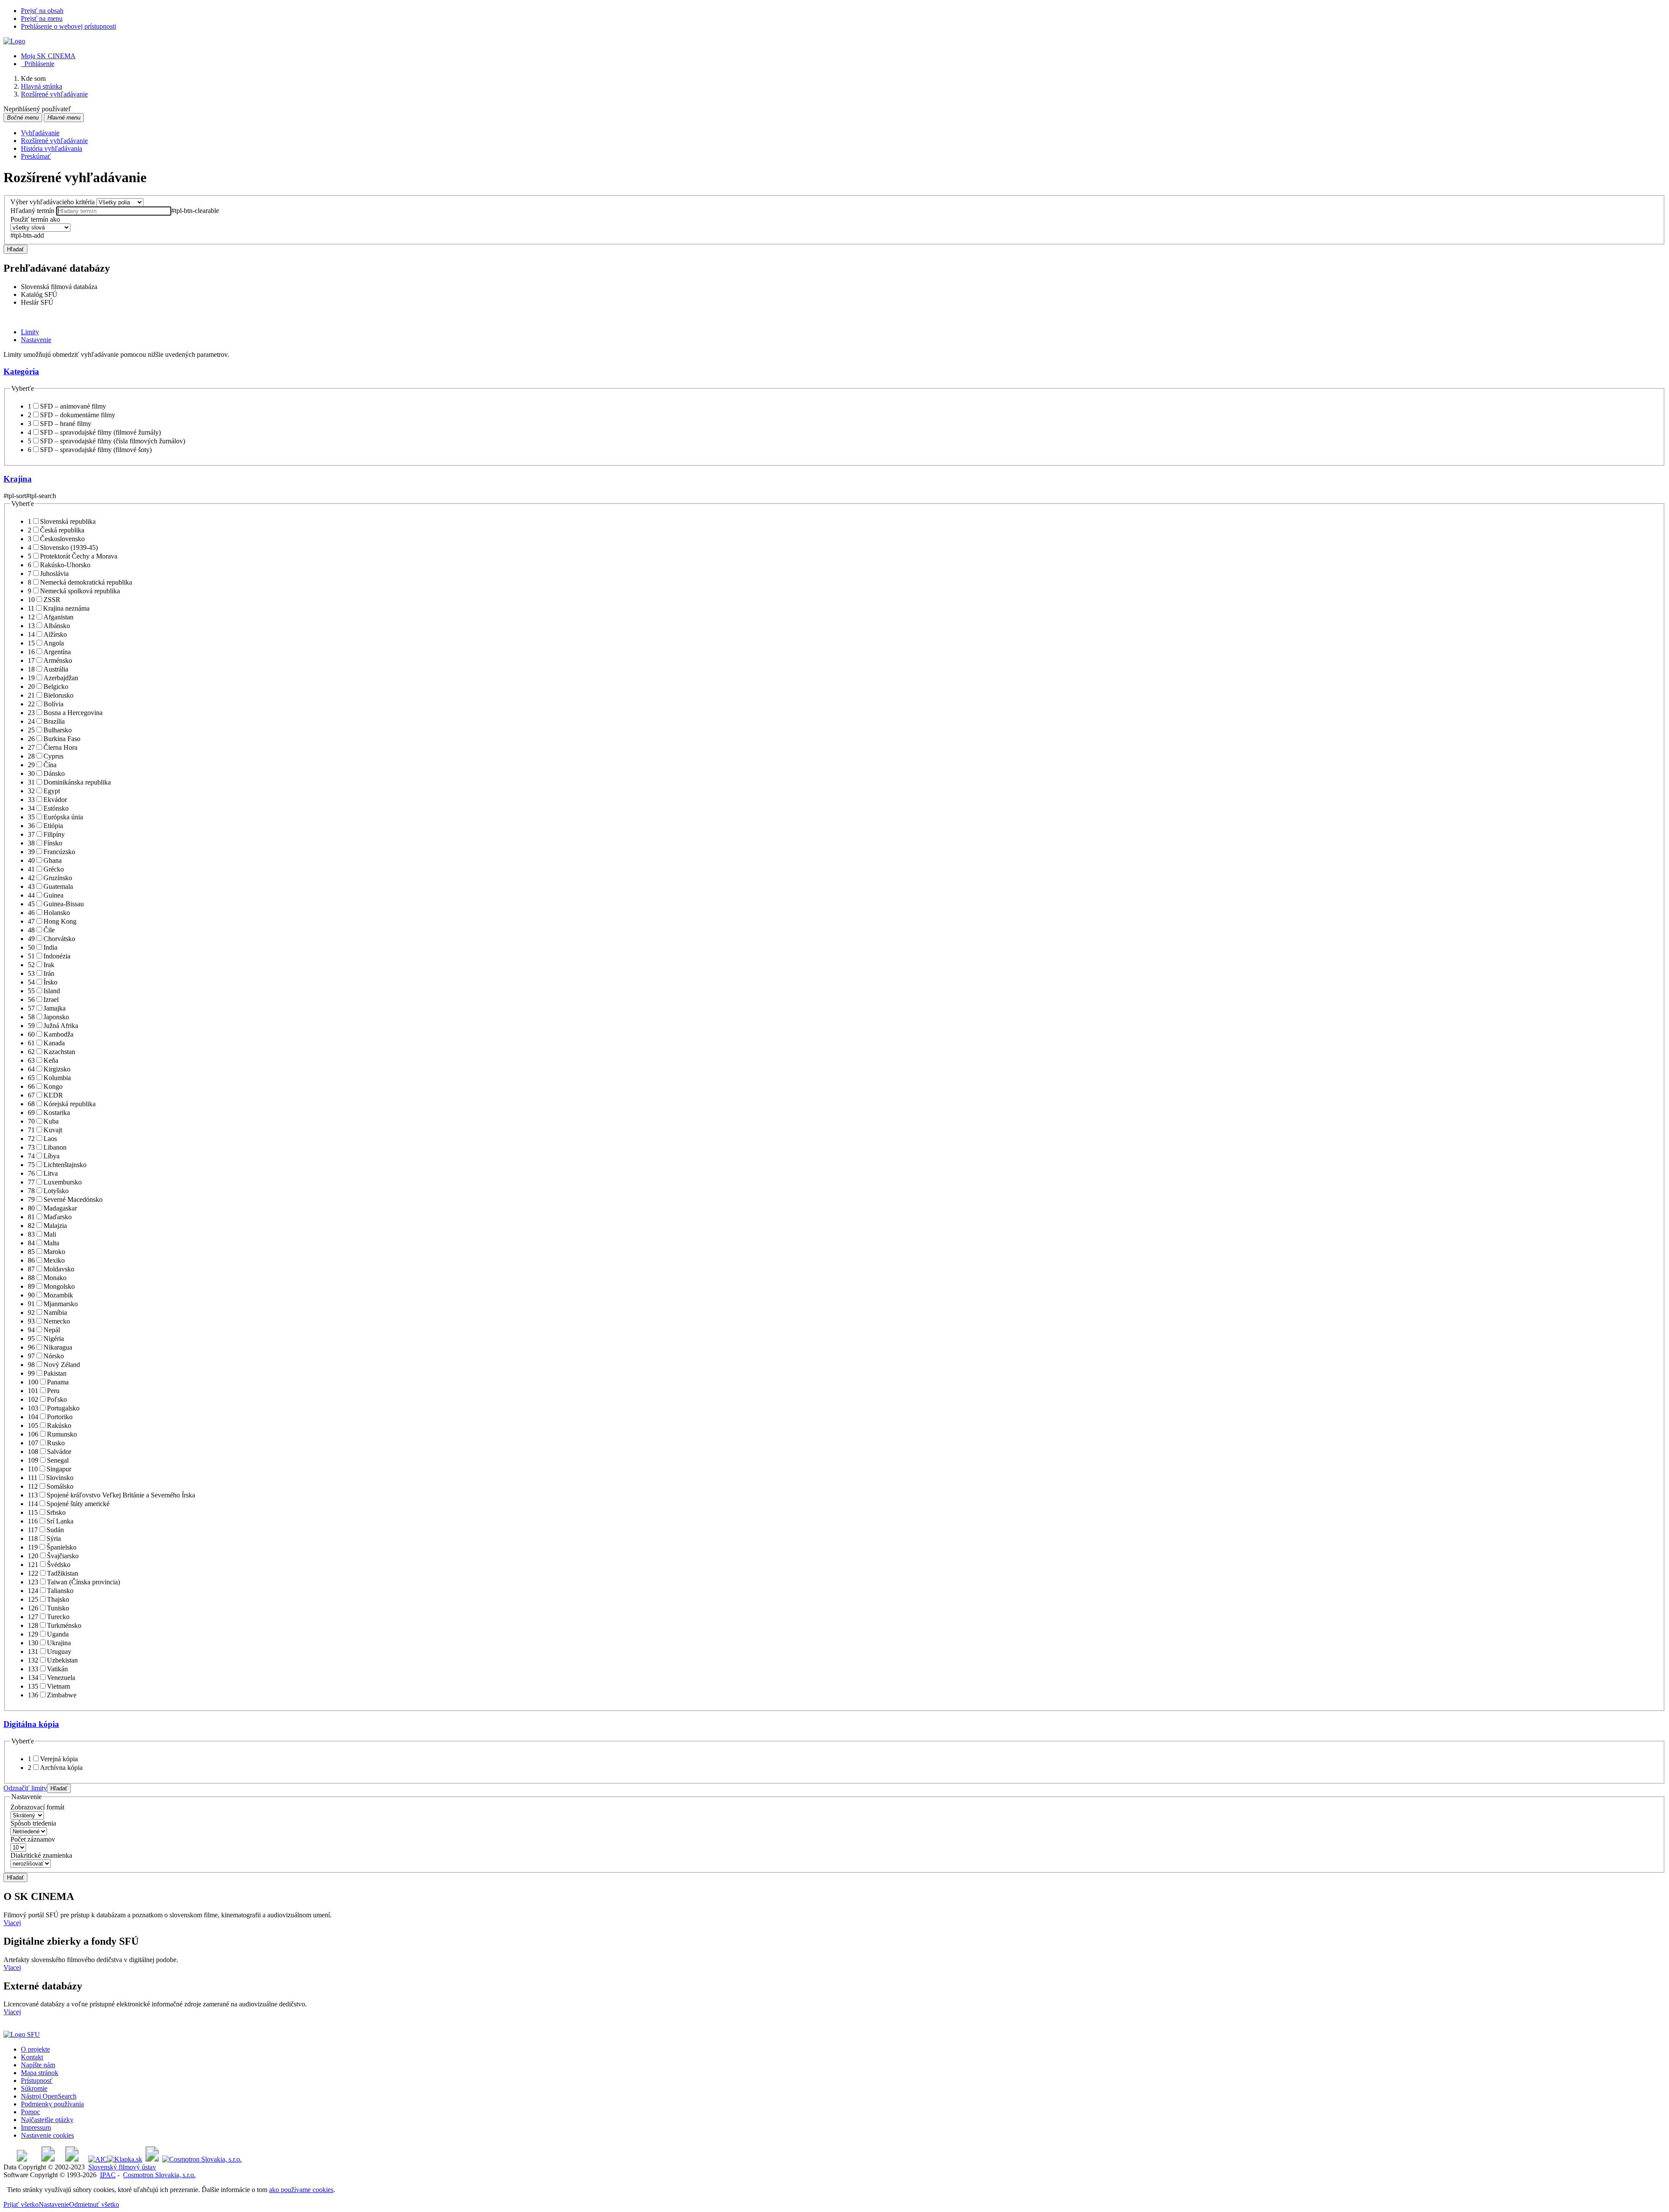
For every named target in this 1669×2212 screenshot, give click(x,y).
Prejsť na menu (42, 18)
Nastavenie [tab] (36, 340)
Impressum (36, 2127)
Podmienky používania (52, 2104)
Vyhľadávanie (40, 133)
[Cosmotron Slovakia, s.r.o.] (202, 2159)
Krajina (18, 479)
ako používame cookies (301, 2190)
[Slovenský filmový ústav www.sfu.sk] (22, 2034)
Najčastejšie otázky (47, 2120)
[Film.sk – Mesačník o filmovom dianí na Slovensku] (22, 2159)
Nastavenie (54, 2204)
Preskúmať (36, 156)
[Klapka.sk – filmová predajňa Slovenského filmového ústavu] (125, 2159)
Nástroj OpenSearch (49, 2096)
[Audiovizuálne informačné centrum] (98, 2159)
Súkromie (34, 2088)
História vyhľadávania (52, 148)
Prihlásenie (38, 64)
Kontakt (32, 2057)
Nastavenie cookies (47, 2135)
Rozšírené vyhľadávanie (54, 141)
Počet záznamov (33, 1839)
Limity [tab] (30, 332)
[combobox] (114, 211)
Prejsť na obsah (42, 11)
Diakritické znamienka (41, 1855)
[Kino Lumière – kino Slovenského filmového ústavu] (72, 2159)
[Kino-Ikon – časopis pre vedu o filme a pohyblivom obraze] (48, 2159)
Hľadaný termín (32, 211)
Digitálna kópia (31, 1724)
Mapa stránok (40, 2073)
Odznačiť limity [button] (25, 1788)
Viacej (12, 1923)
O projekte (35, 2049)
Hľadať (15, 249)
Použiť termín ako (35, 219)
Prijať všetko (21, 2204)
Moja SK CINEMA (48, 56)
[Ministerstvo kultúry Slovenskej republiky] (152, 2159)
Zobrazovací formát (37, 1807)
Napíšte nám (38, 2065)
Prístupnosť (37, 2081)
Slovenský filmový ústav (122, 2167)
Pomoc (30, 2112)
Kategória (21, 371)
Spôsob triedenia (33, 1823)
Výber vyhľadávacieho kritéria (53, 202)
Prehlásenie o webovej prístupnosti (68, 26)
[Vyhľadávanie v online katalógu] (14, 41)
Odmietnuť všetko (94, 2204)
